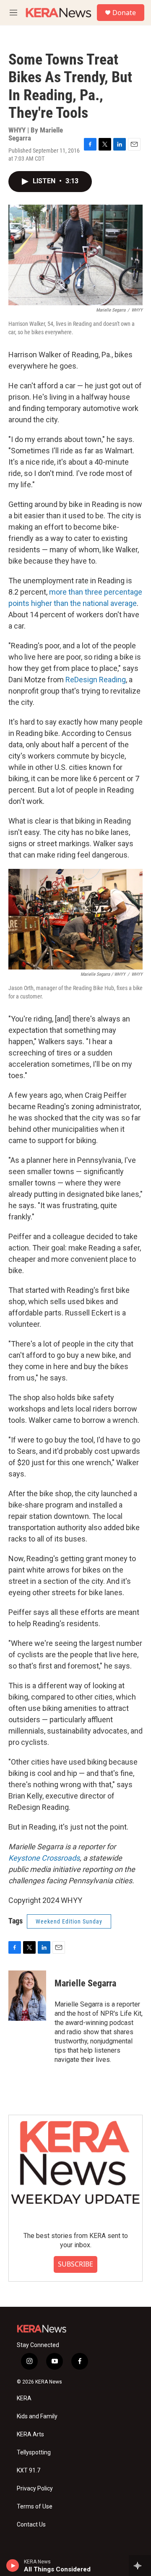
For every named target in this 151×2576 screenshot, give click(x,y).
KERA (24, 2398)
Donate (124, 13)
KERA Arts (30, 2434)
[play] (13, 2566)
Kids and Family (37, 2416)
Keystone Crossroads (44, 1858)
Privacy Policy (35, 2489)
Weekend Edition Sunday (69, 1921)
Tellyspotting (34, 2453)
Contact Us (31, 2525)
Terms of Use (35, 2507)
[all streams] (140, 2566)
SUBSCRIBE (75, 2264)
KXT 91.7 (29, 2471)
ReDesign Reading (96, 680)
